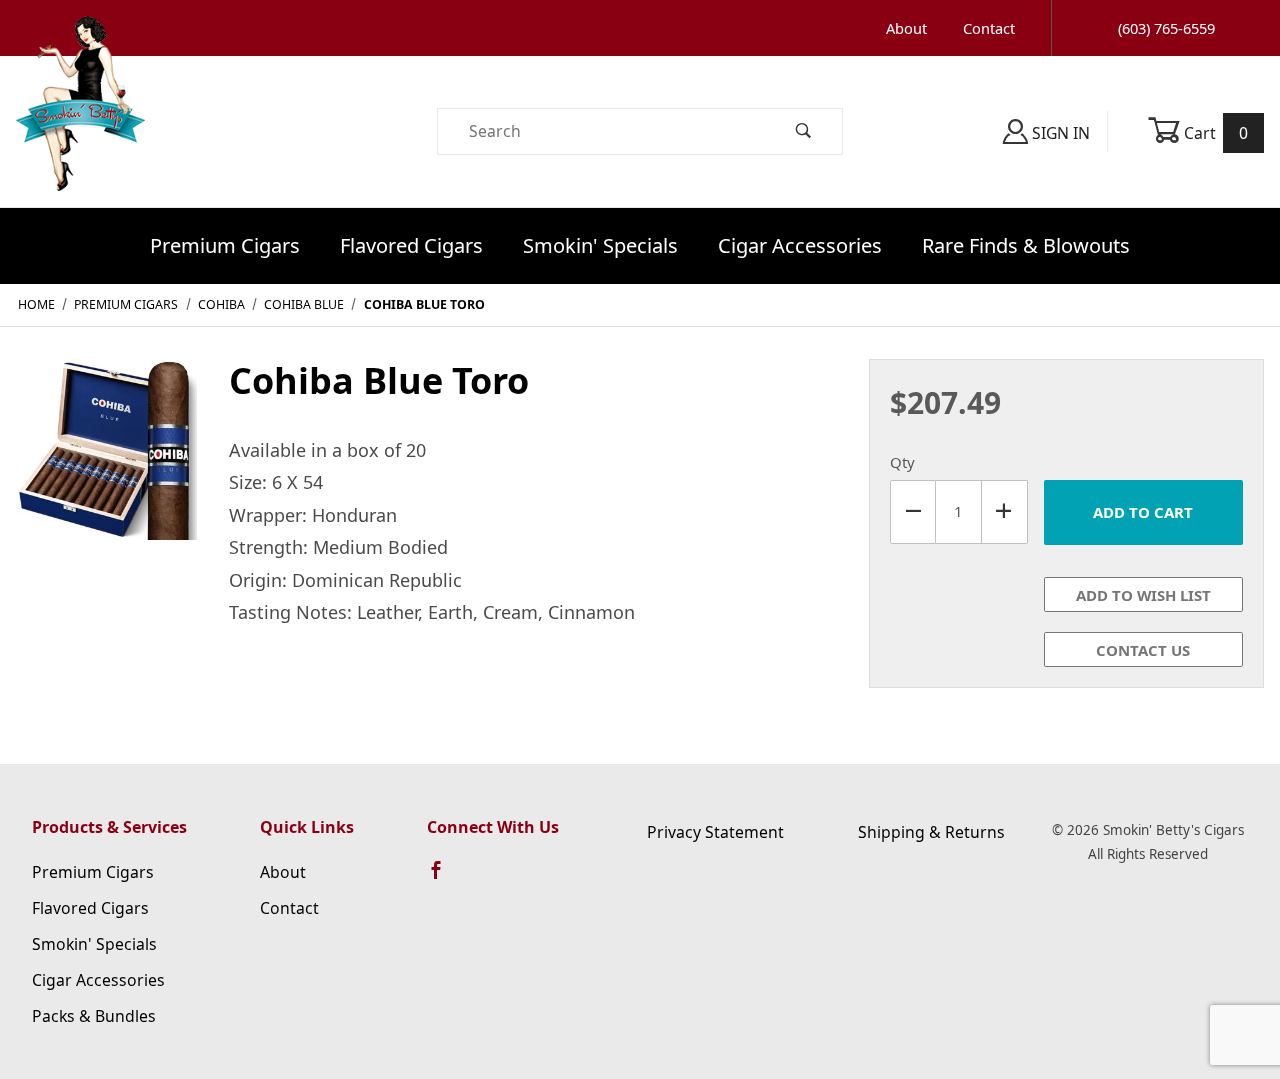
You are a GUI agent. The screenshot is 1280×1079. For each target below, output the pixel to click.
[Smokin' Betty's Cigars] (80, 130)
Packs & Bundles (94, 1016)
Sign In (1059, 133)
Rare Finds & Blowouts (1026, 245)
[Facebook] (445, 879)
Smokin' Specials (600, 245)
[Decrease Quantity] (913, 512)
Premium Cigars (225, 245)
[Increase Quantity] (1005, 512)
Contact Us (1143, 650)
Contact (989, 28)
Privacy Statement (715, 832)
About (906, 28)
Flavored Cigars (411, 245)
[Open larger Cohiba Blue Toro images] (106, 463)
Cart (1214, 133)
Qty (902, 462)
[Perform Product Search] (804, 131)
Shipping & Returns (931, 832)
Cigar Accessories (800, 245)
